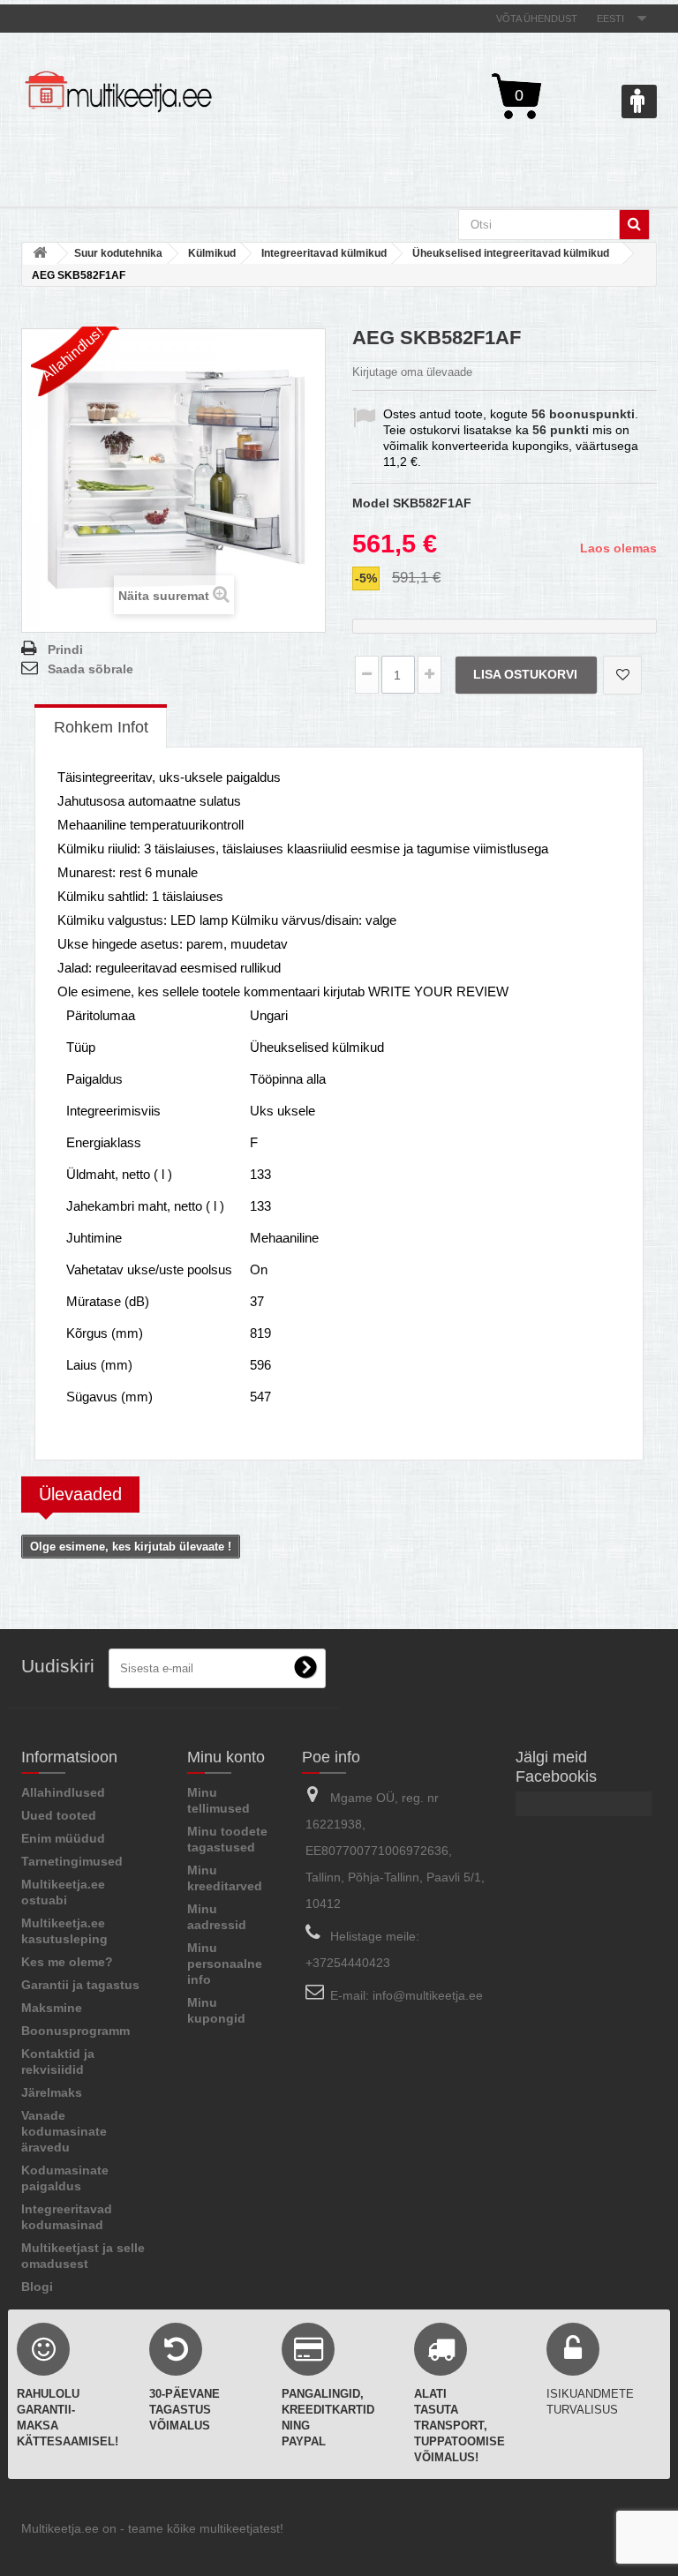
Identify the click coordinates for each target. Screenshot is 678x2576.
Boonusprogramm (75, 2031)
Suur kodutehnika (118, 253)
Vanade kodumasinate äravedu (64, 2131)
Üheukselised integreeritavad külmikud (511, 253)
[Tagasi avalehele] (40, 254)
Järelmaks (52, 2092)
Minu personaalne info (225, 1964)
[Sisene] (639, 101)
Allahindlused (63, 1792)
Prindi (65, 650)
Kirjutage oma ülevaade (412, 372)
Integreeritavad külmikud (324, 253)
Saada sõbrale (90, 669)
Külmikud (212, 253)
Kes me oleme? (67, 1962)
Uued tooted (59, 1815)
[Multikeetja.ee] (118, 92)
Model (371, 503)
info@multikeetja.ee (428, 1995)
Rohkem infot (101, 727)
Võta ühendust (537, 19)
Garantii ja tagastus (80, 1985)
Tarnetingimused (72, 1861)
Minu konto (226, 1757)
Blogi (37, 2287)
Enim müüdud (63, 1838)
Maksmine (52, 2008)
